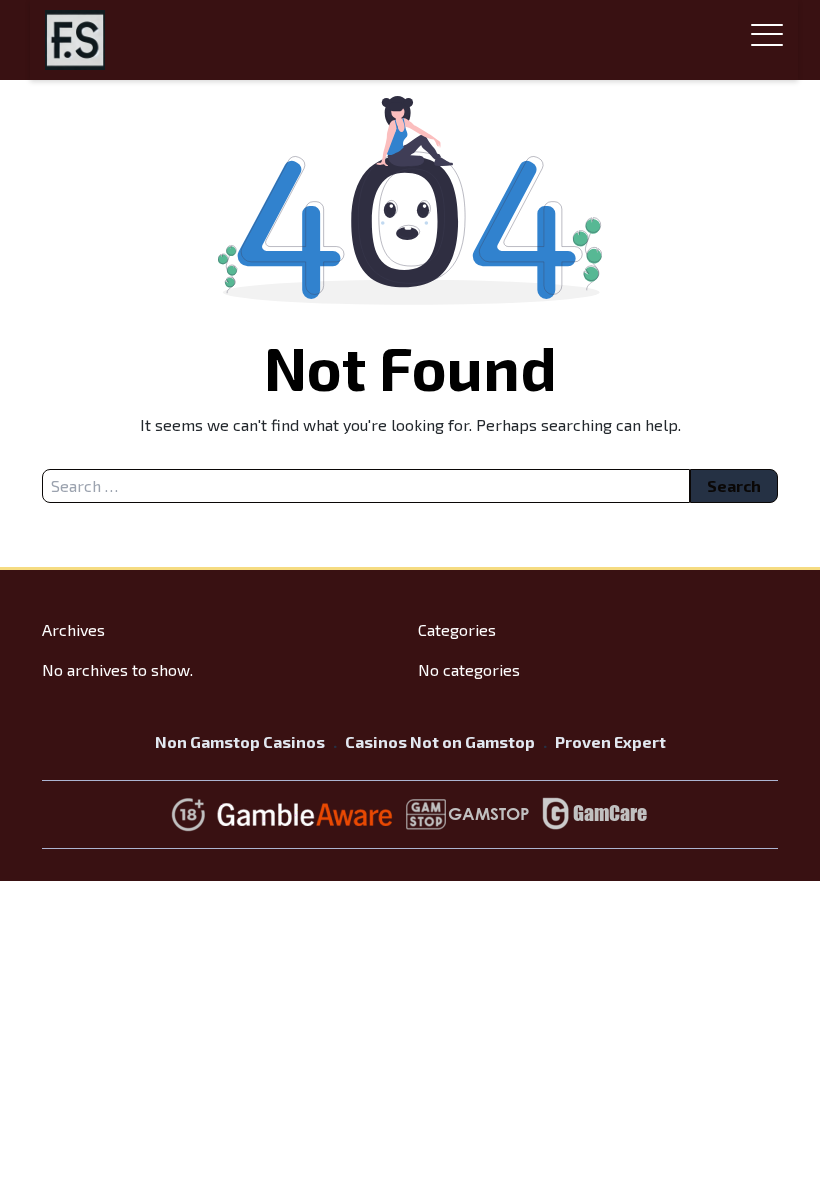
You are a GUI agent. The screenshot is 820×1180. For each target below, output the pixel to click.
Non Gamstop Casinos (240, 741)
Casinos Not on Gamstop (440, 741)
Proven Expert (610, 741)
